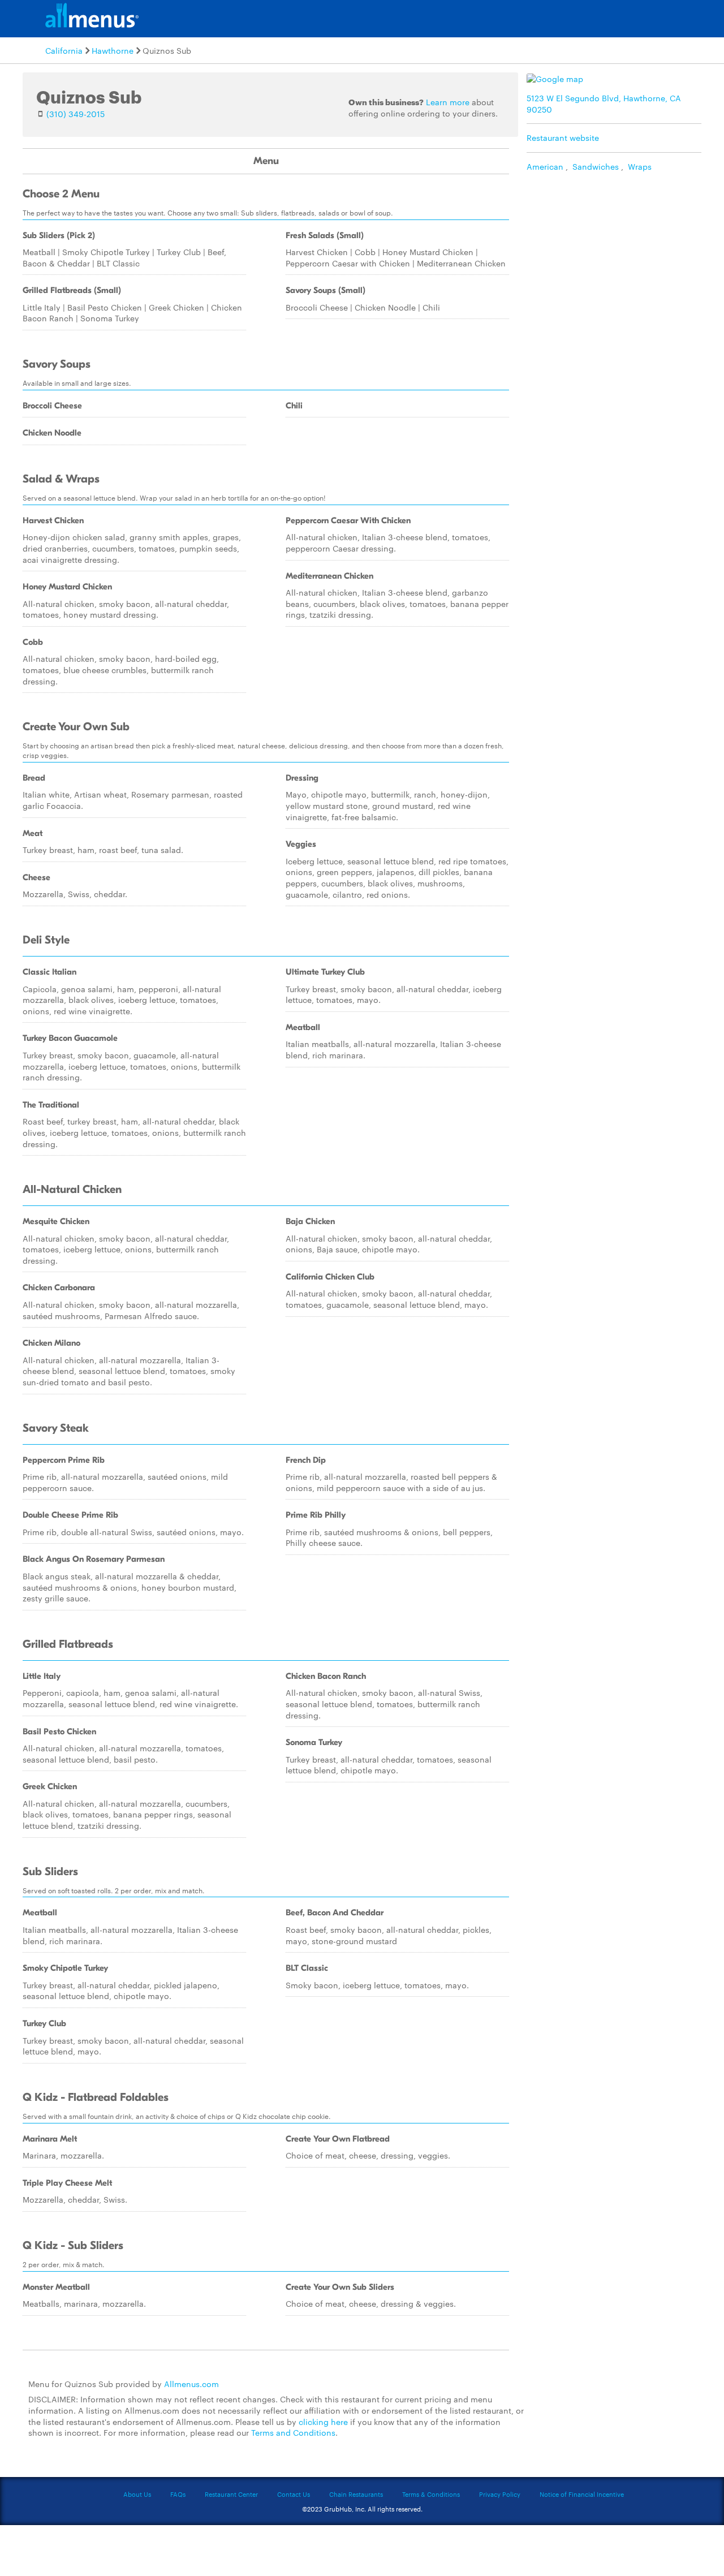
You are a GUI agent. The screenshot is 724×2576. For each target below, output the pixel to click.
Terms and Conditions (293, 2432)
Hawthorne (113, 50)
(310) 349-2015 (76, 114)
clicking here (323, 2422)
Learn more (448, 102)
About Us (137, 2494)
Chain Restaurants (356, 2494)
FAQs (178, 2494)
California (64, 50)
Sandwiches (596, 166)
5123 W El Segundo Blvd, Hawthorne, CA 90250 (604, 104)
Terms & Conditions (431, 2494)
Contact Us (294, 2494)
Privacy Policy (500, 2494)
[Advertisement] (617, 257)
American (545, 166)
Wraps (640, 166)
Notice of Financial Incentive (582, 2494)
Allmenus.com (191, 2384)
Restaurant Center (231, 2494)
